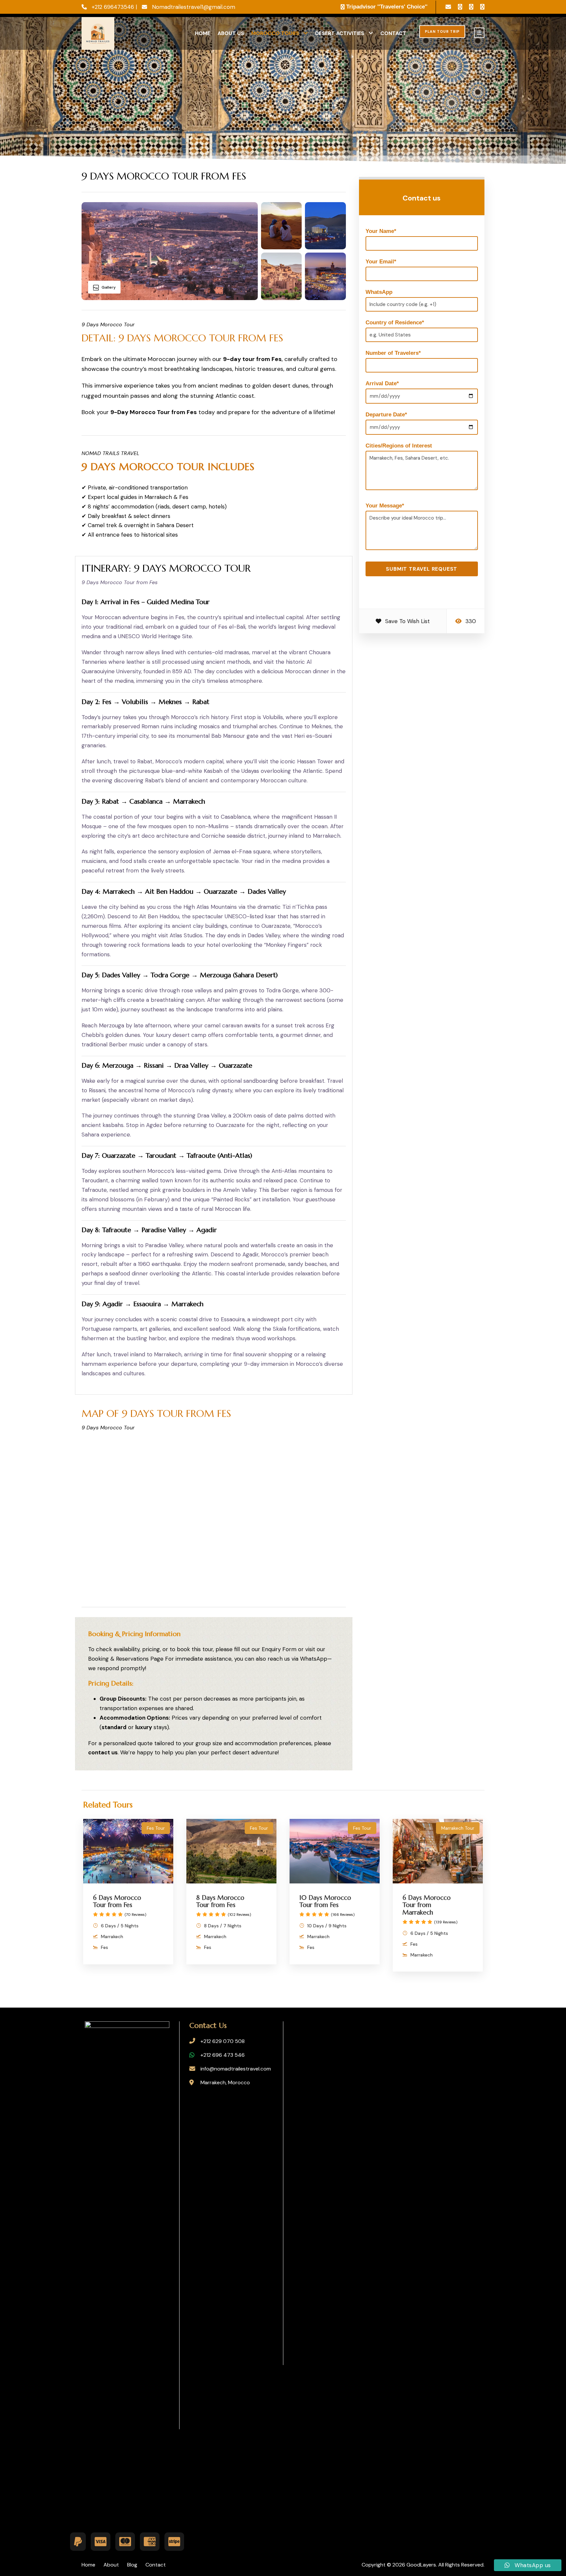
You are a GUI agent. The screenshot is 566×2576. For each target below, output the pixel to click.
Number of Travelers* (393, 353)
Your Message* (385, 506)
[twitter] (471, 7)
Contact (393, 33)
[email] (448, 7)
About (111, 2565)
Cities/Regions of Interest (399, 446)
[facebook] (460, 7)
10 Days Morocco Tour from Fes (325, 1901)
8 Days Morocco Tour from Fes (220, 1901)
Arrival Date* (382, 383)
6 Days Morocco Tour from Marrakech (427, 1905)
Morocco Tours (275, 33)
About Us (231, 33)
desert (241, 1752)
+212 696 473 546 (223, 2055)
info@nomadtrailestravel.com (236, 2069)
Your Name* (381, 231)
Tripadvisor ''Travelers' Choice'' (387, 7)
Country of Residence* (395, 323)
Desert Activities (340, 33)
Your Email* (381, 262)
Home (203, 33)
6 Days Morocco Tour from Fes (117, 1901)
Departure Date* (386, 415)
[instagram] (482, 7)
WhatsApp (391, 292)
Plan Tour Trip (442, 31)
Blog (132, 2565)
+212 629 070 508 (223, 2041)
